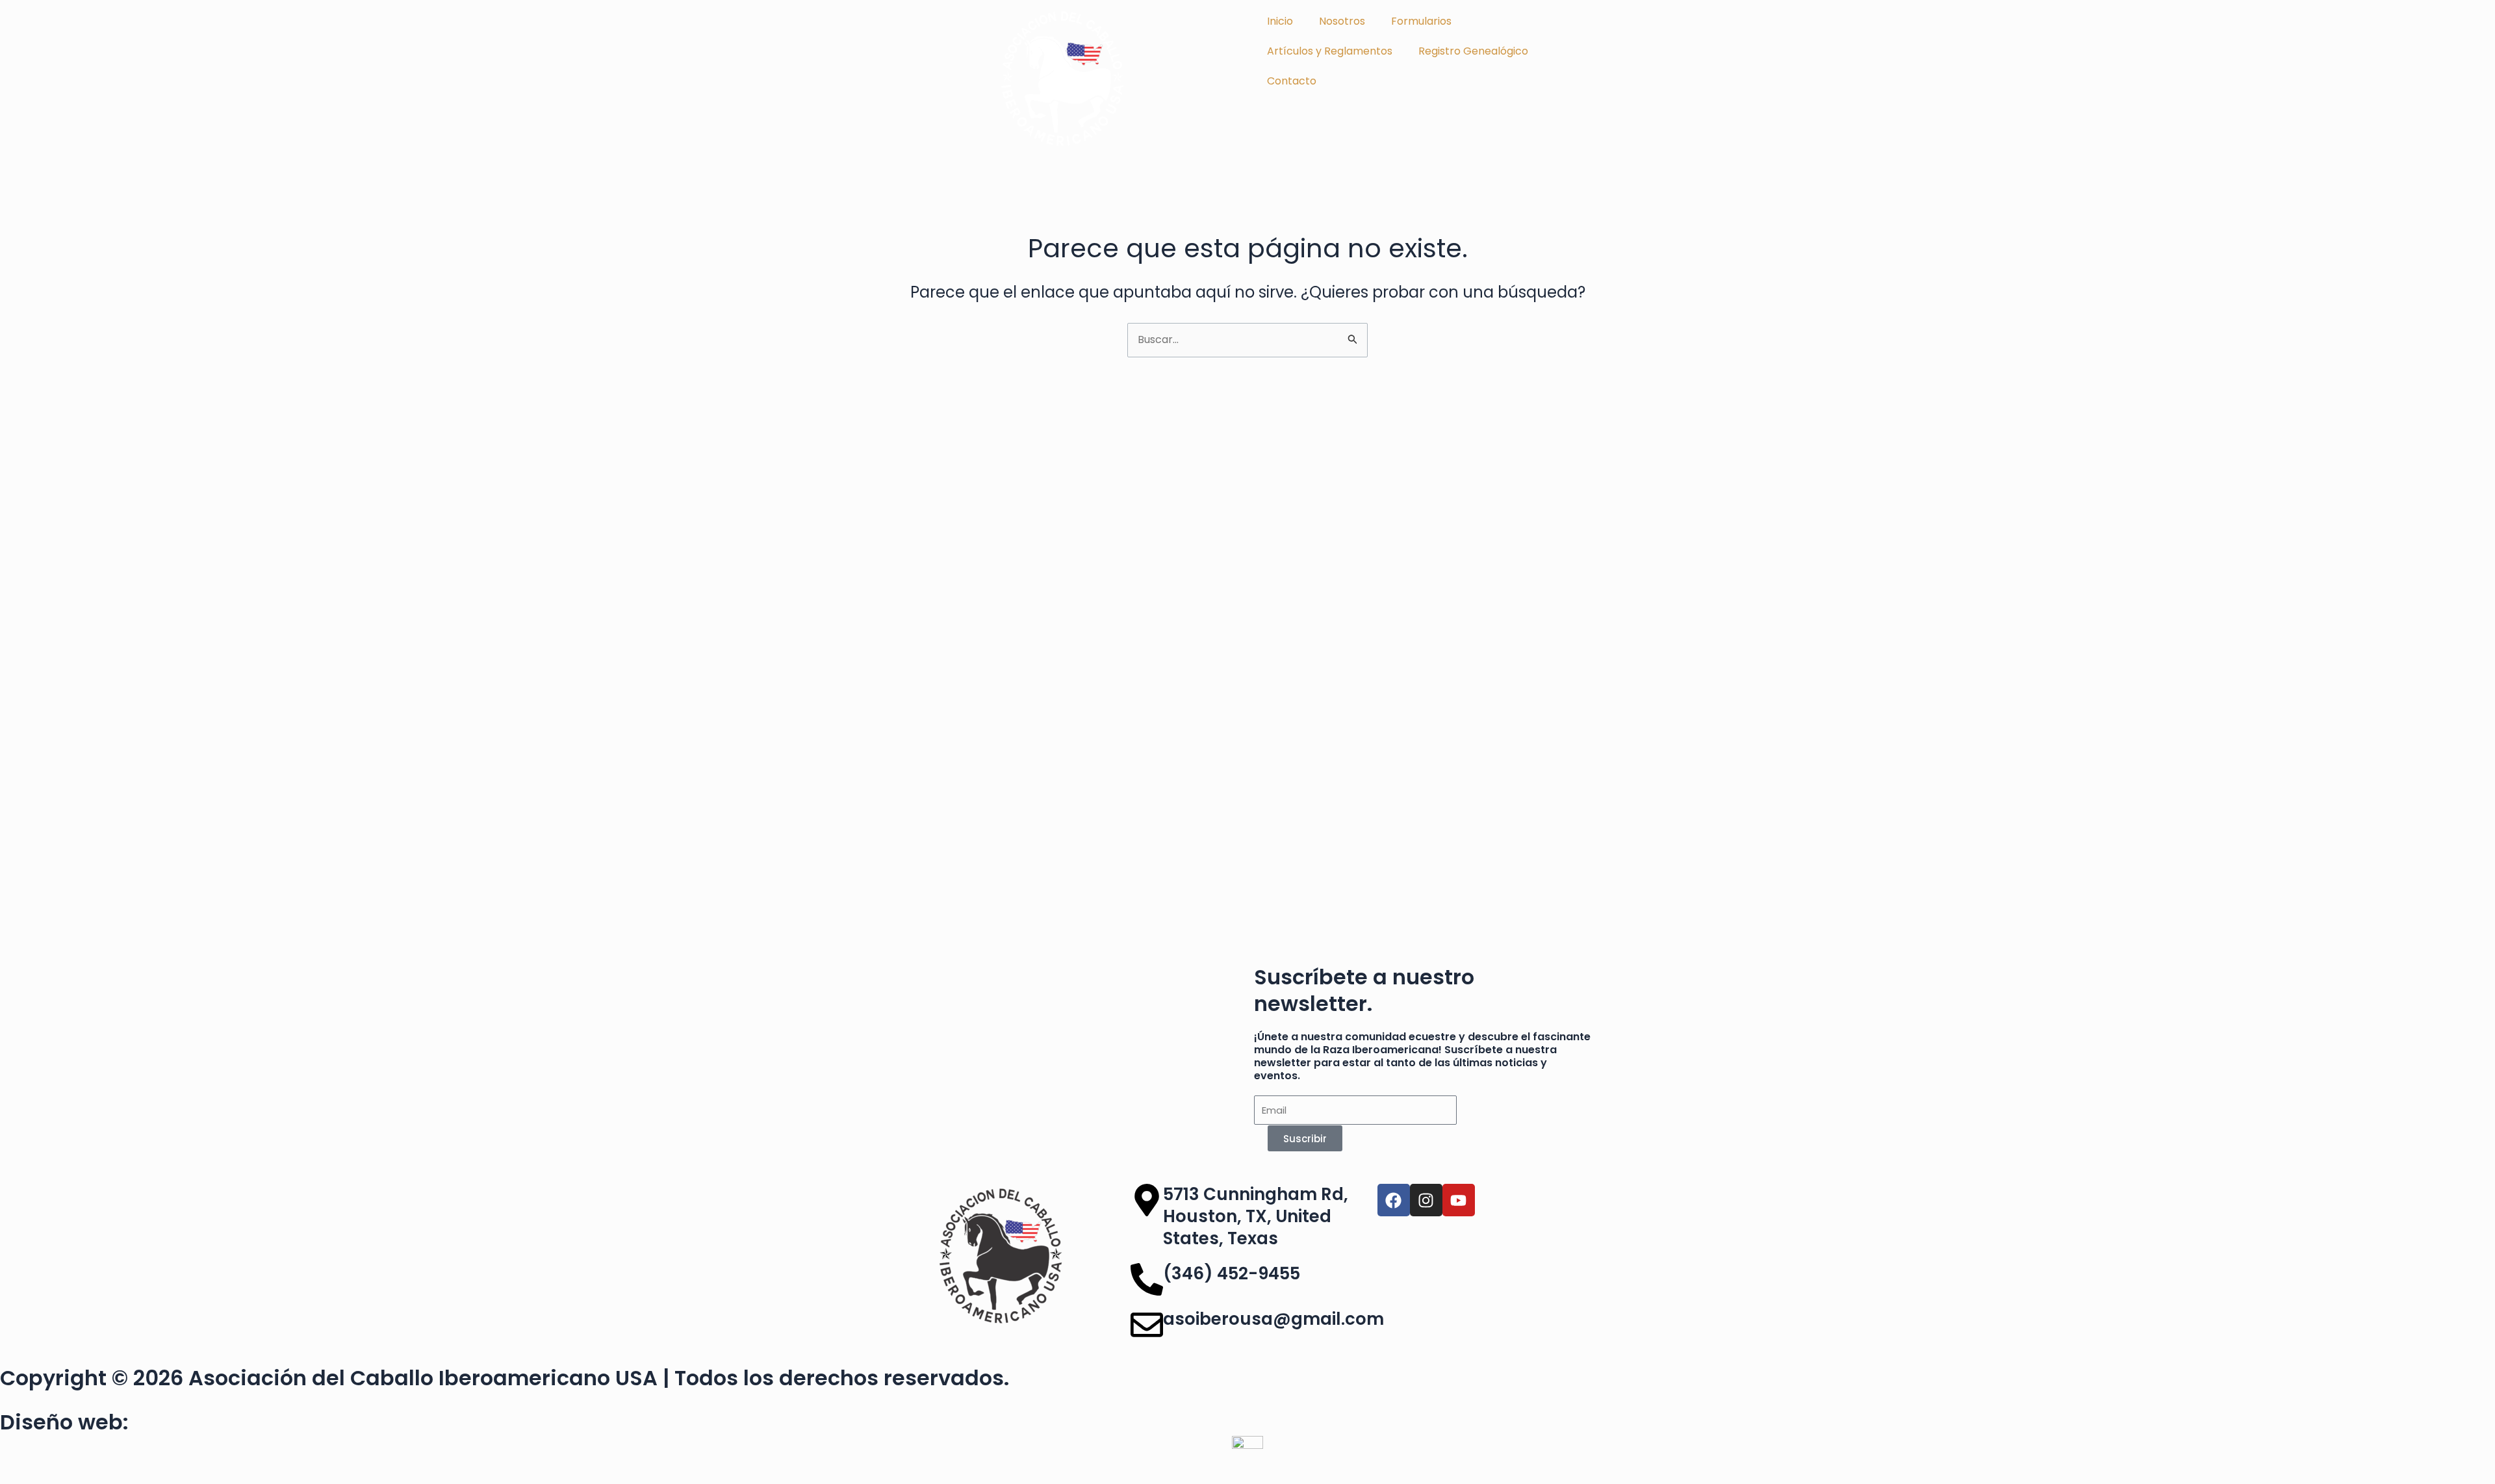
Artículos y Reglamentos (1330, 51)
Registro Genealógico (1473, 51)
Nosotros (1342, 21)
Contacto (1292, 81)
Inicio (1280, 21)
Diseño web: (64, 1422)
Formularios (1421, 21)
